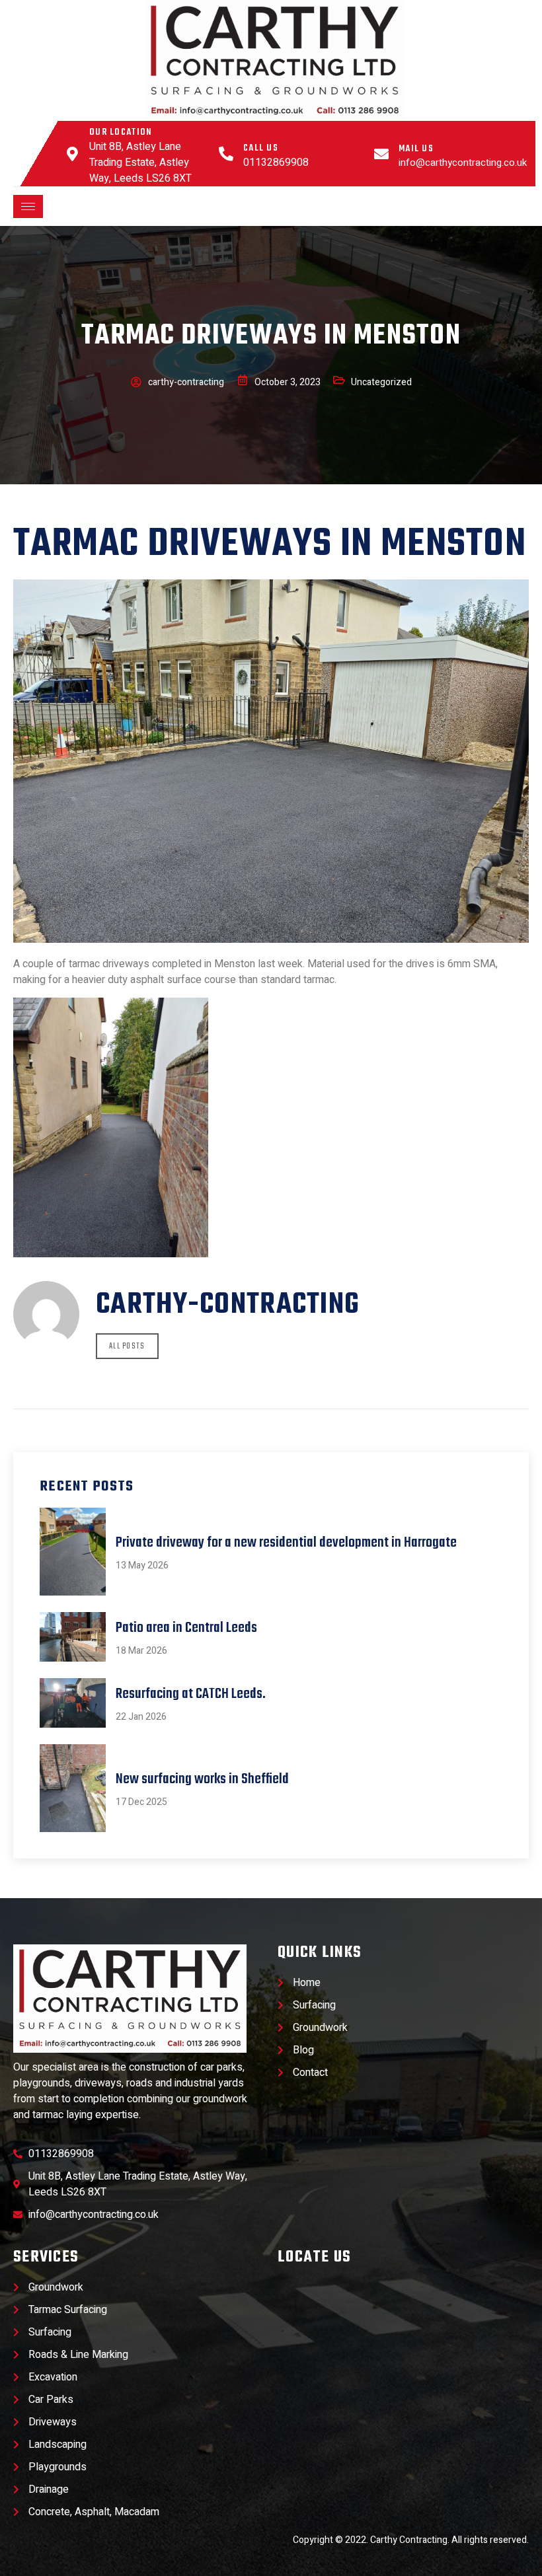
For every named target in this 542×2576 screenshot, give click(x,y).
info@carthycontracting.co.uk (463, 163)
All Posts (127, 1346)
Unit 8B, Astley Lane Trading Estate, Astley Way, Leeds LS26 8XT (140, 163)
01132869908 (276, 163)
